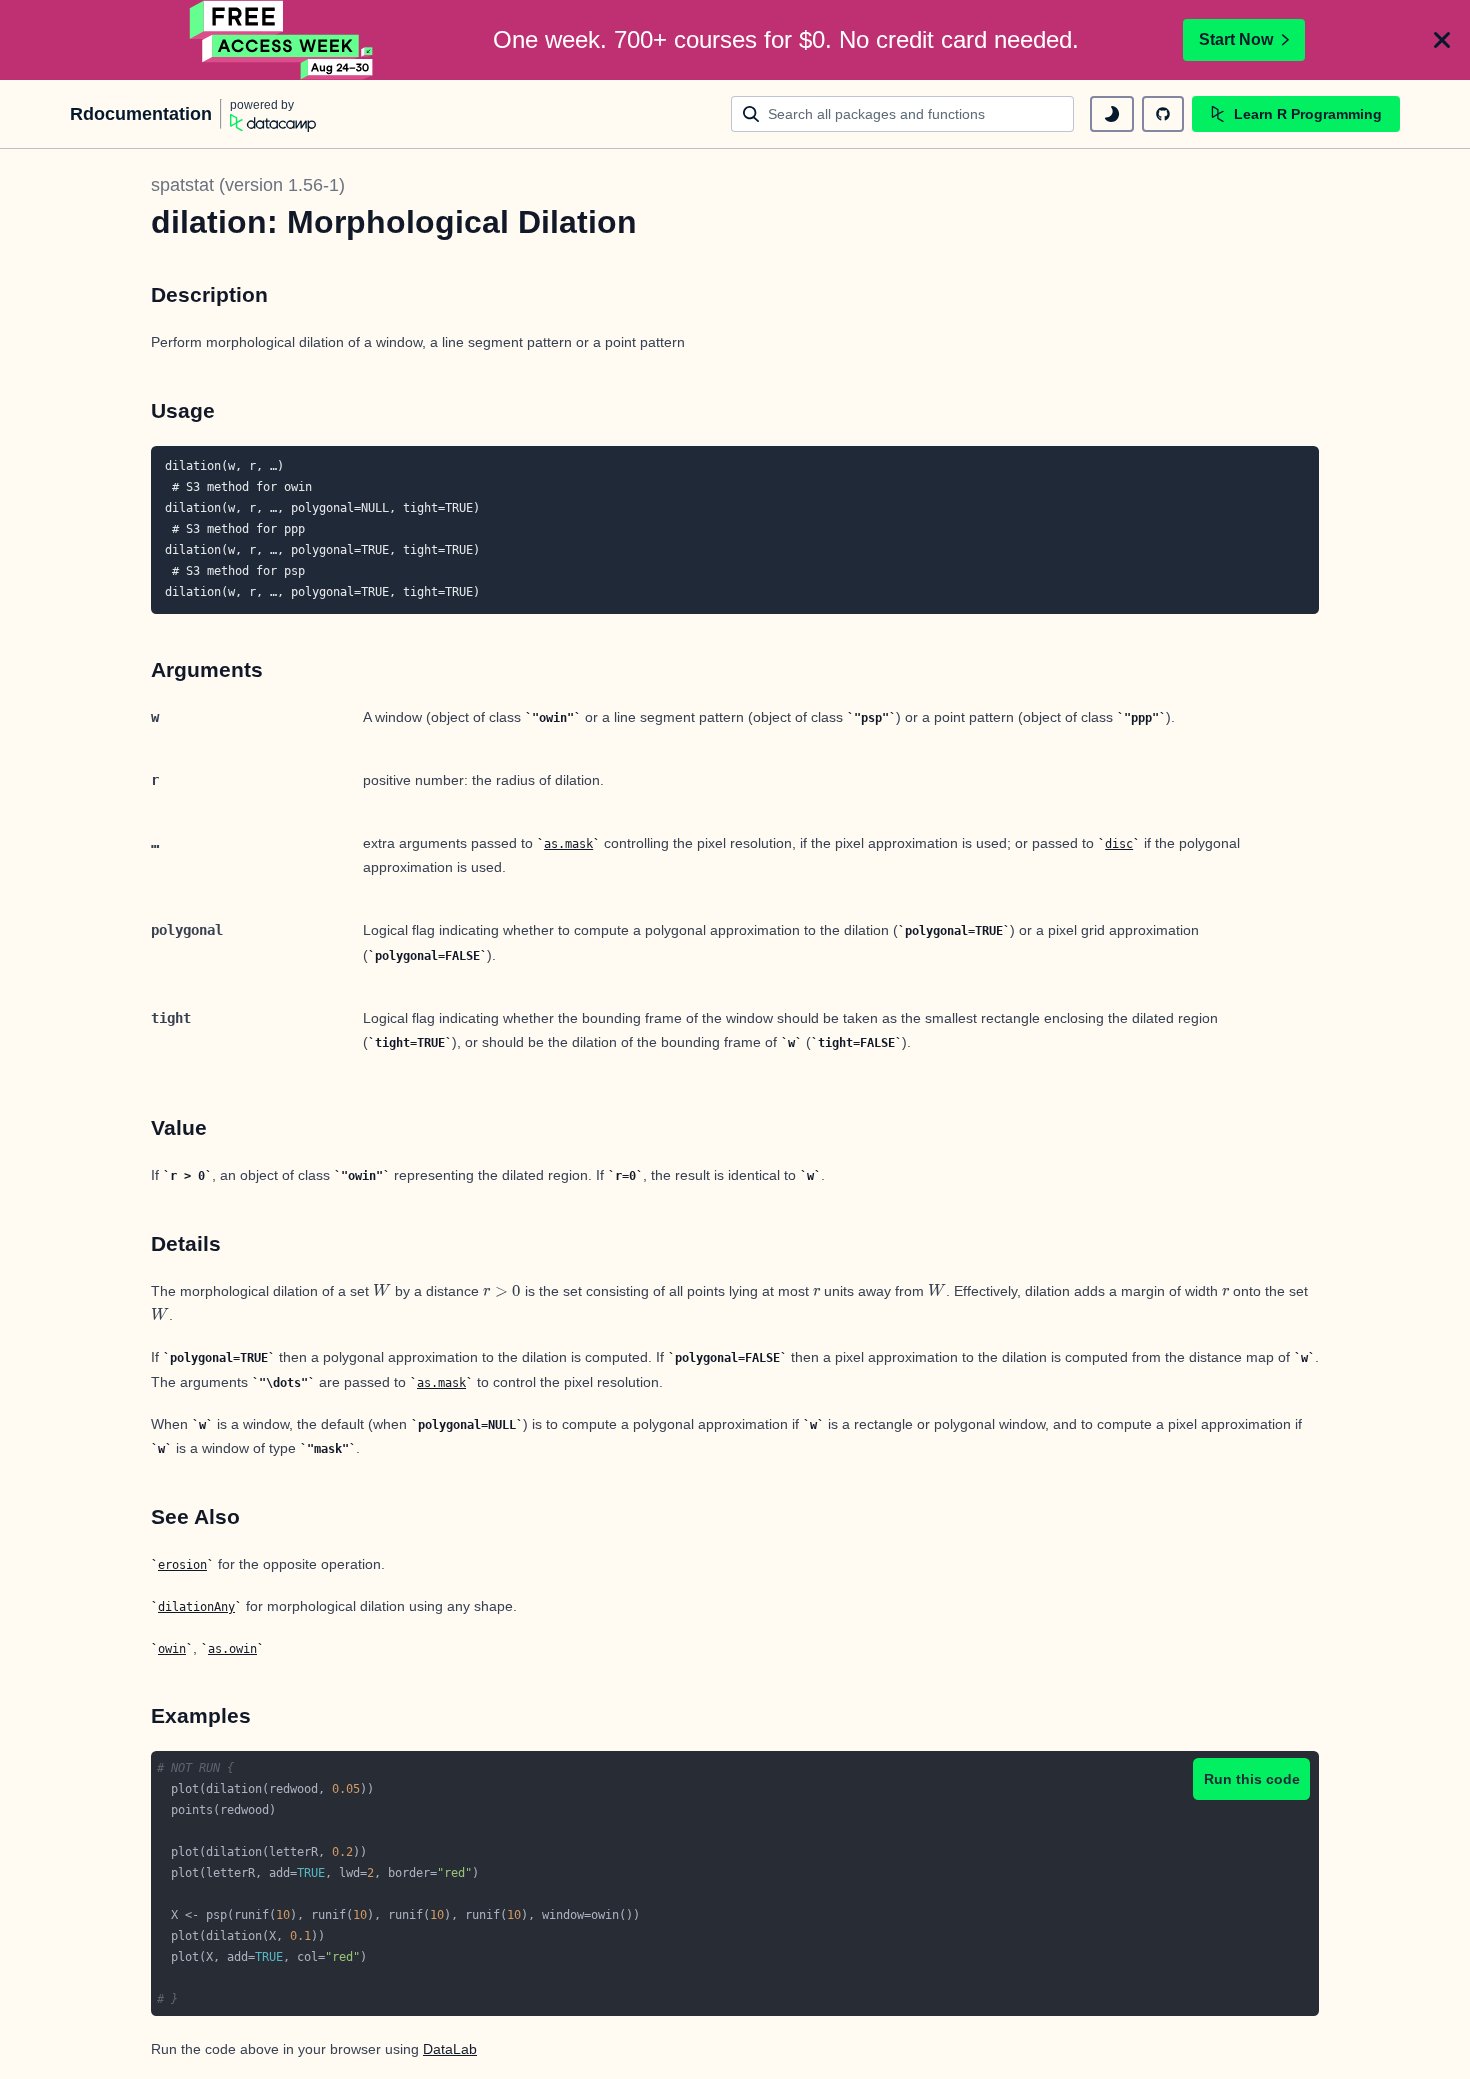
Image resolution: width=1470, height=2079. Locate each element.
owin (172, 1649)
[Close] (1442, 40)
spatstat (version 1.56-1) (248, 185)
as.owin (232, 1649)
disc (1119, 844)
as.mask (568, 844)
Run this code (1252, 1779)
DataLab (450, 2049)
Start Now (1236, 39)
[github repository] (1163, 114)
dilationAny (196, 1607)
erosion (182, 1565)
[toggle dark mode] (1112, 114)
